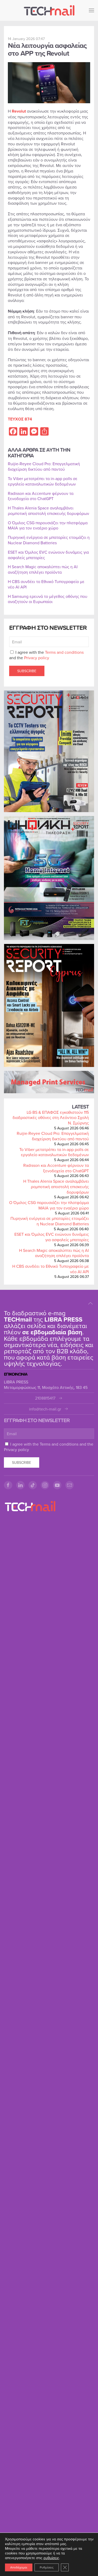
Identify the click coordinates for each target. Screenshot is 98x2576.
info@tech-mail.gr (45, 1409)
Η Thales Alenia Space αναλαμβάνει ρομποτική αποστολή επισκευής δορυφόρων (56, 1187)
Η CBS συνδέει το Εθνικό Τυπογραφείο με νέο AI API (51, 1269)
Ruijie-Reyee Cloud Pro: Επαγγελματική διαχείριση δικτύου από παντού (53, 1136)
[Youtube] (57, 1485)
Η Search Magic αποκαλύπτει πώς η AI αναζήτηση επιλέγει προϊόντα (54, 1253)
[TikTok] (33, 1485)
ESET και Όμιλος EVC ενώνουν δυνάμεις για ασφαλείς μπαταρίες (52, 1237)
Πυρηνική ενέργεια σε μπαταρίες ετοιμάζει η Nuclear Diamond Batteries (50, 1221)
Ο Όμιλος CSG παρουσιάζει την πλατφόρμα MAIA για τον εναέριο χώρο (49, 1205)
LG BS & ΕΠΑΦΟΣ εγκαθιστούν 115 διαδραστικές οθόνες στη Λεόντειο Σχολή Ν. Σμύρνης (51, 1118)
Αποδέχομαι (19, 2567)
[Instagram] (45, 1485)
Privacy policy (37, 658)
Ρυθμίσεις (47, 2567)
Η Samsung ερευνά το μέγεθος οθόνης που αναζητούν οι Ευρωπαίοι (48, 599)
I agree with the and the (46, 655)
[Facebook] (8, 1485)
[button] (91, 10)
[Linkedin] (20, 1485)
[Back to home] (49, 10)
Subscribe (27, 671)
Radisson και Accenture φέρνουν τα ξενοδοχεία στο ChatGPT (56, 1168)
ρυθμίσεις (51, 2558)
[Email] (70, 1485)
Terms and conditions (64, 652)
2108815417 (45, 1398)
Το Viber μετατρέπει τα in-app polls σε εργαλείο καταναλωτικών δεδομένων (54, 1152)
